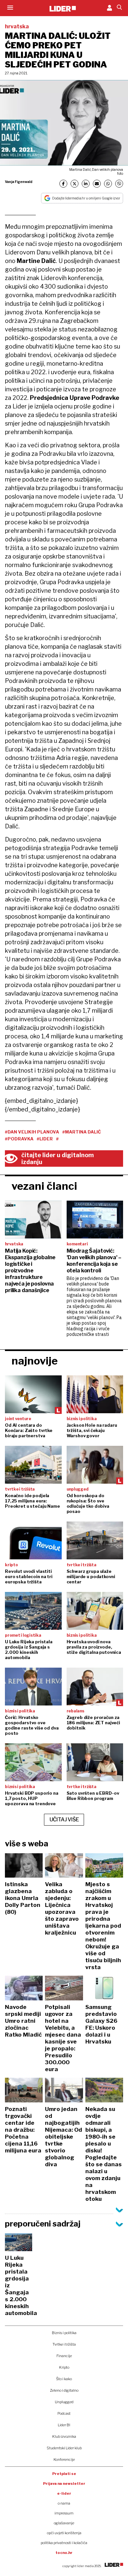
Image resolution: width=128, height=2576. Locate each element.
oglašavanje (64, 2523)
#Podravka (19, 1139)
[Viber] (119, 184)
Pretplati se (64, 2474)
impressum (64, 2513)
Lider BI (64, 2425)
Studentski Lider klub (64, 2448)
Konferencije (64, 2459)
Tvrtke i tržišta (64, 2344)
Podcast (64, 2413)
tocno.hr (64, 2553)
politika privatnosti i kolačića (64, 2543)
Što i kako (64, 2379)
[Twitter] (75, 184)
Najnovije (35, 1361)
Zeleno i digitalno (64, 2390)
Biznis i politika (64, 2333)
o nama (64, 2503)
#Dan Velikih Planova (32, 1132)
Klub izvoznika (64, 2436)
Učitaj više (64, 1820)
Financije (64, 2356)
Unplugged (64, 2402)
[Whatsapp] (108, 184)
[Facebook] (63, 184)
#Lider (45, 1139)
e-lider (64, 2493)
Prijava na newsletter (64, 2484)
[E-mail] (97, 184)
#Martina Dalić (82, 1132)
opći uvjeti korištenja (64, 2533)
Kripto (64, 2367)
